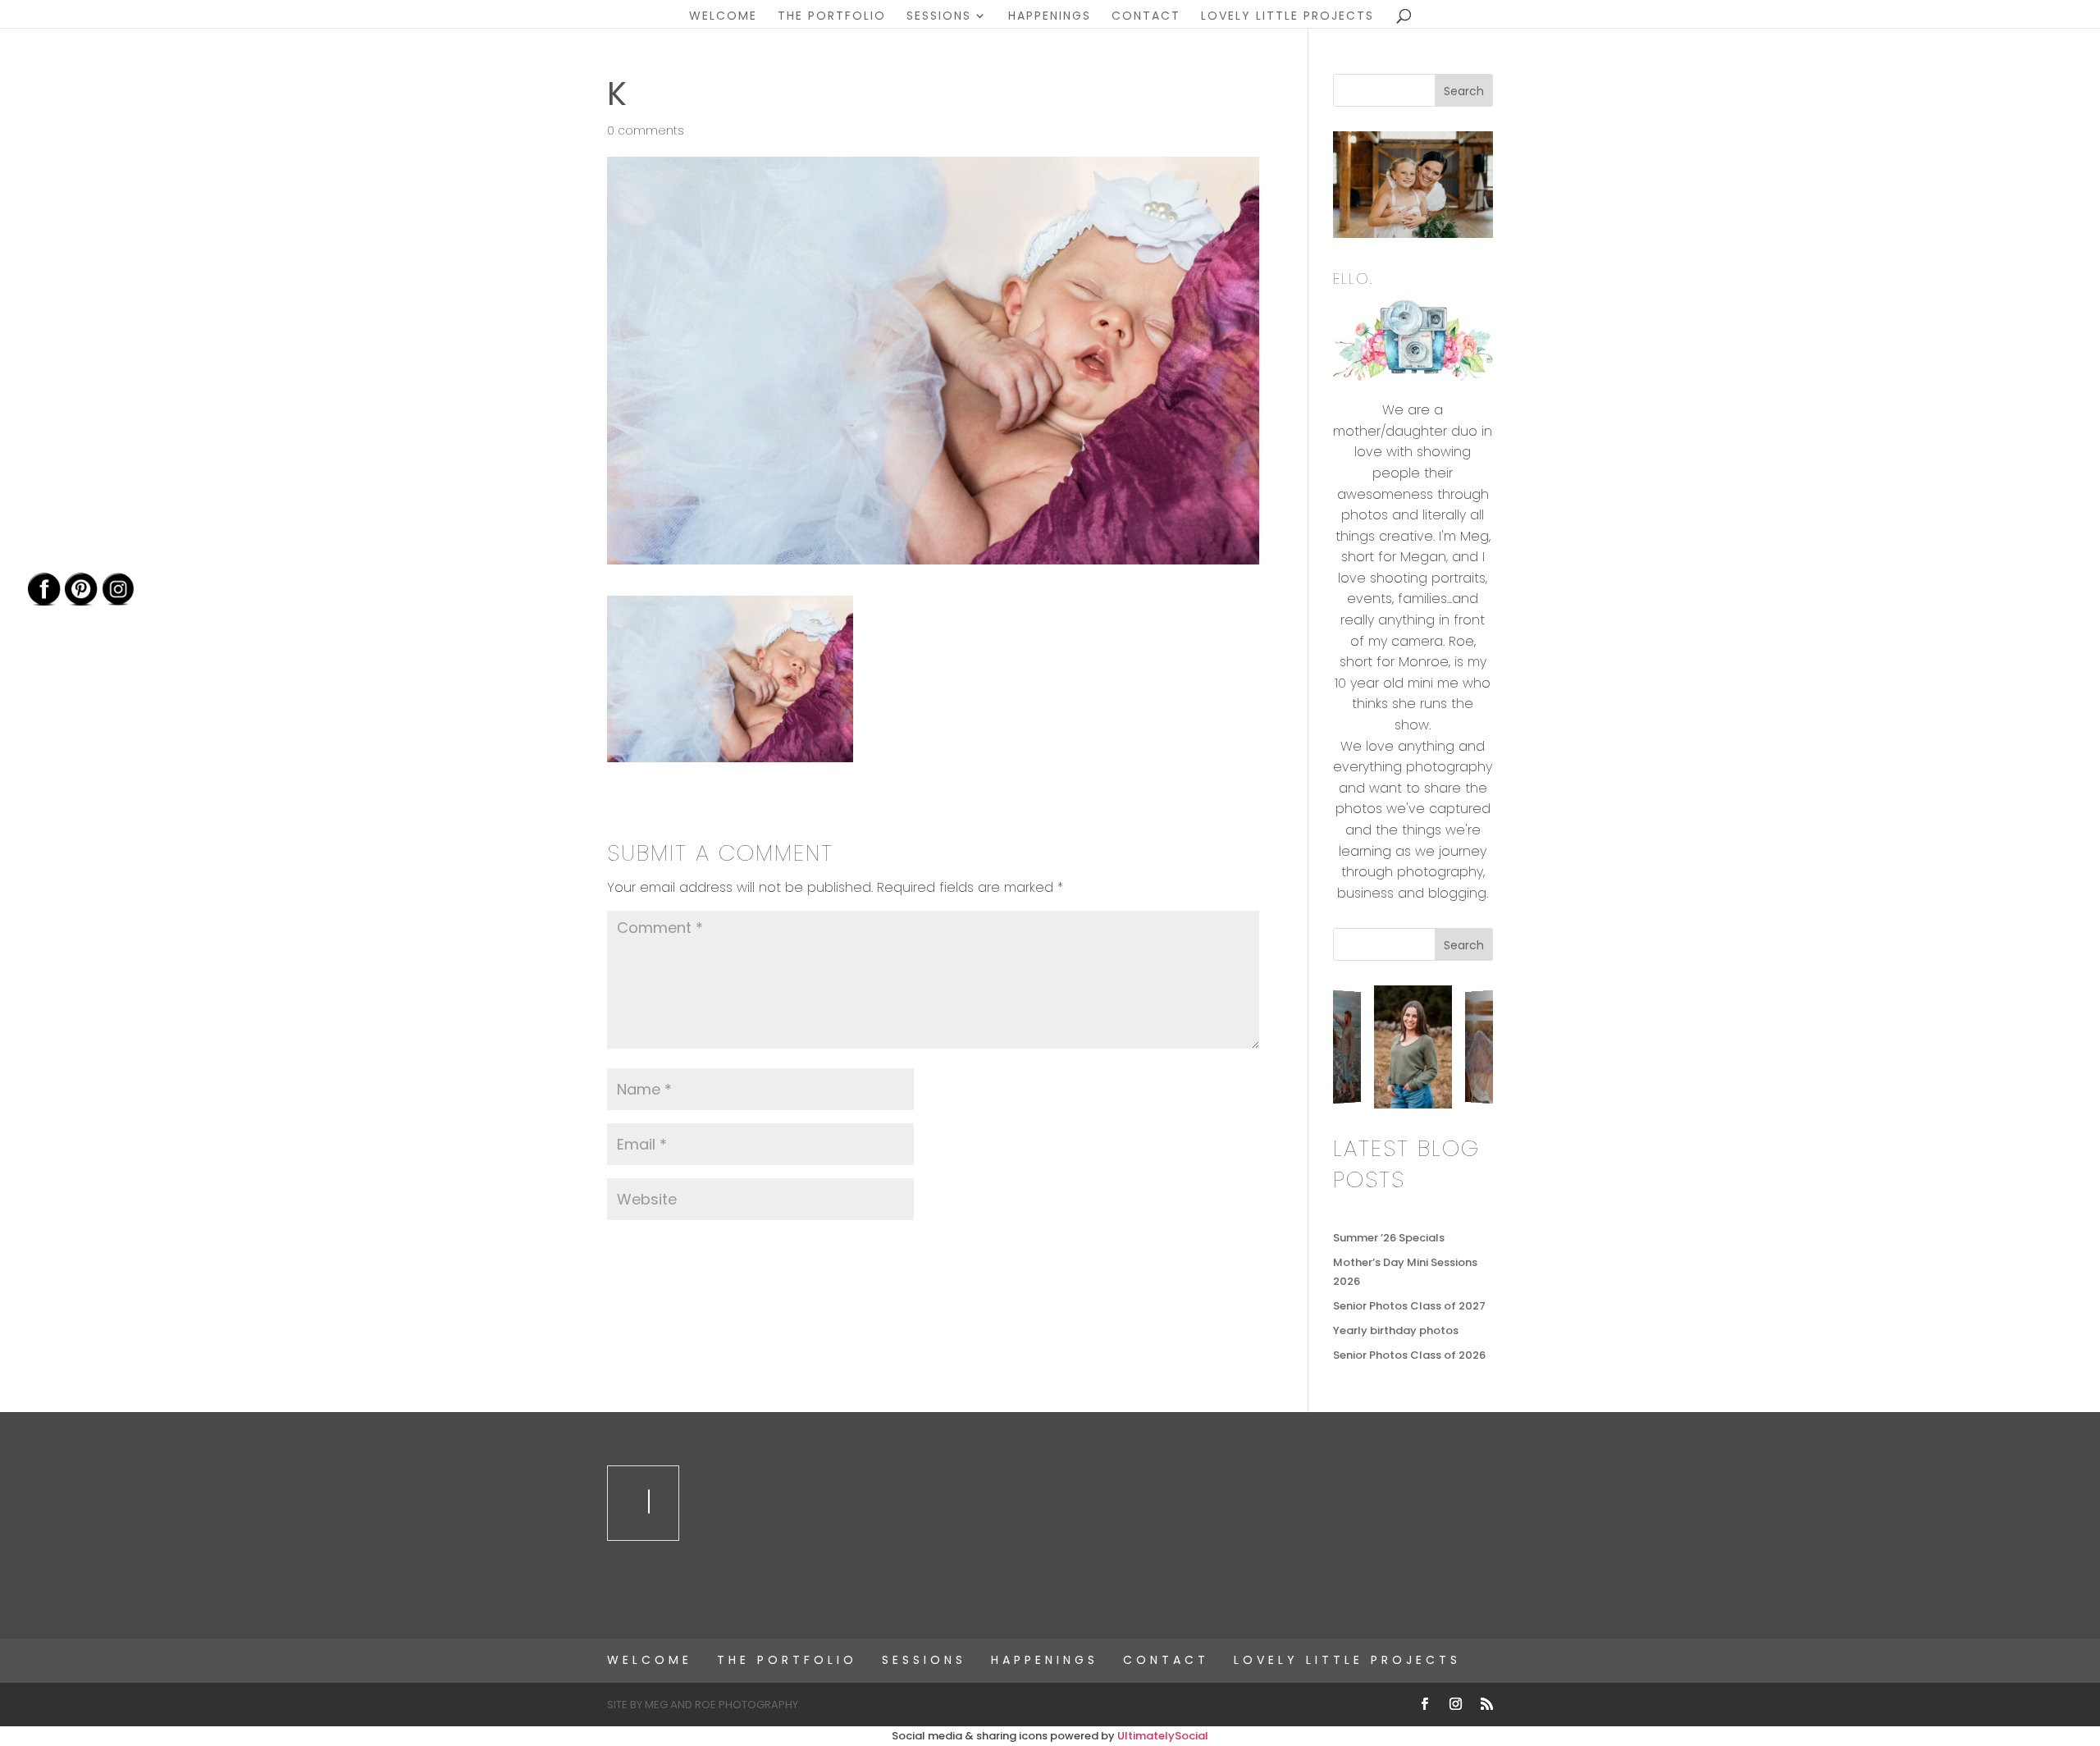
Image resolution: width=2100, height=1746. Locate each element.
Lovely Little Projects (1287, 17)
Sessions (939, 17)
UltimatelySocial (1163, 1736)
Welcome (723, 17)
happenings (1050, 17)
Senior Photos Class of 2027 (1409, 1306)
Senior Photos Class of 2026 (1409, 1355)
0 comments (646, 130)
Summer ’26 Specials (1389, 1238)
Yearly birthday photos (1396, 1330)
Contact (1146, 17)
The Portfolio (832, 17)
